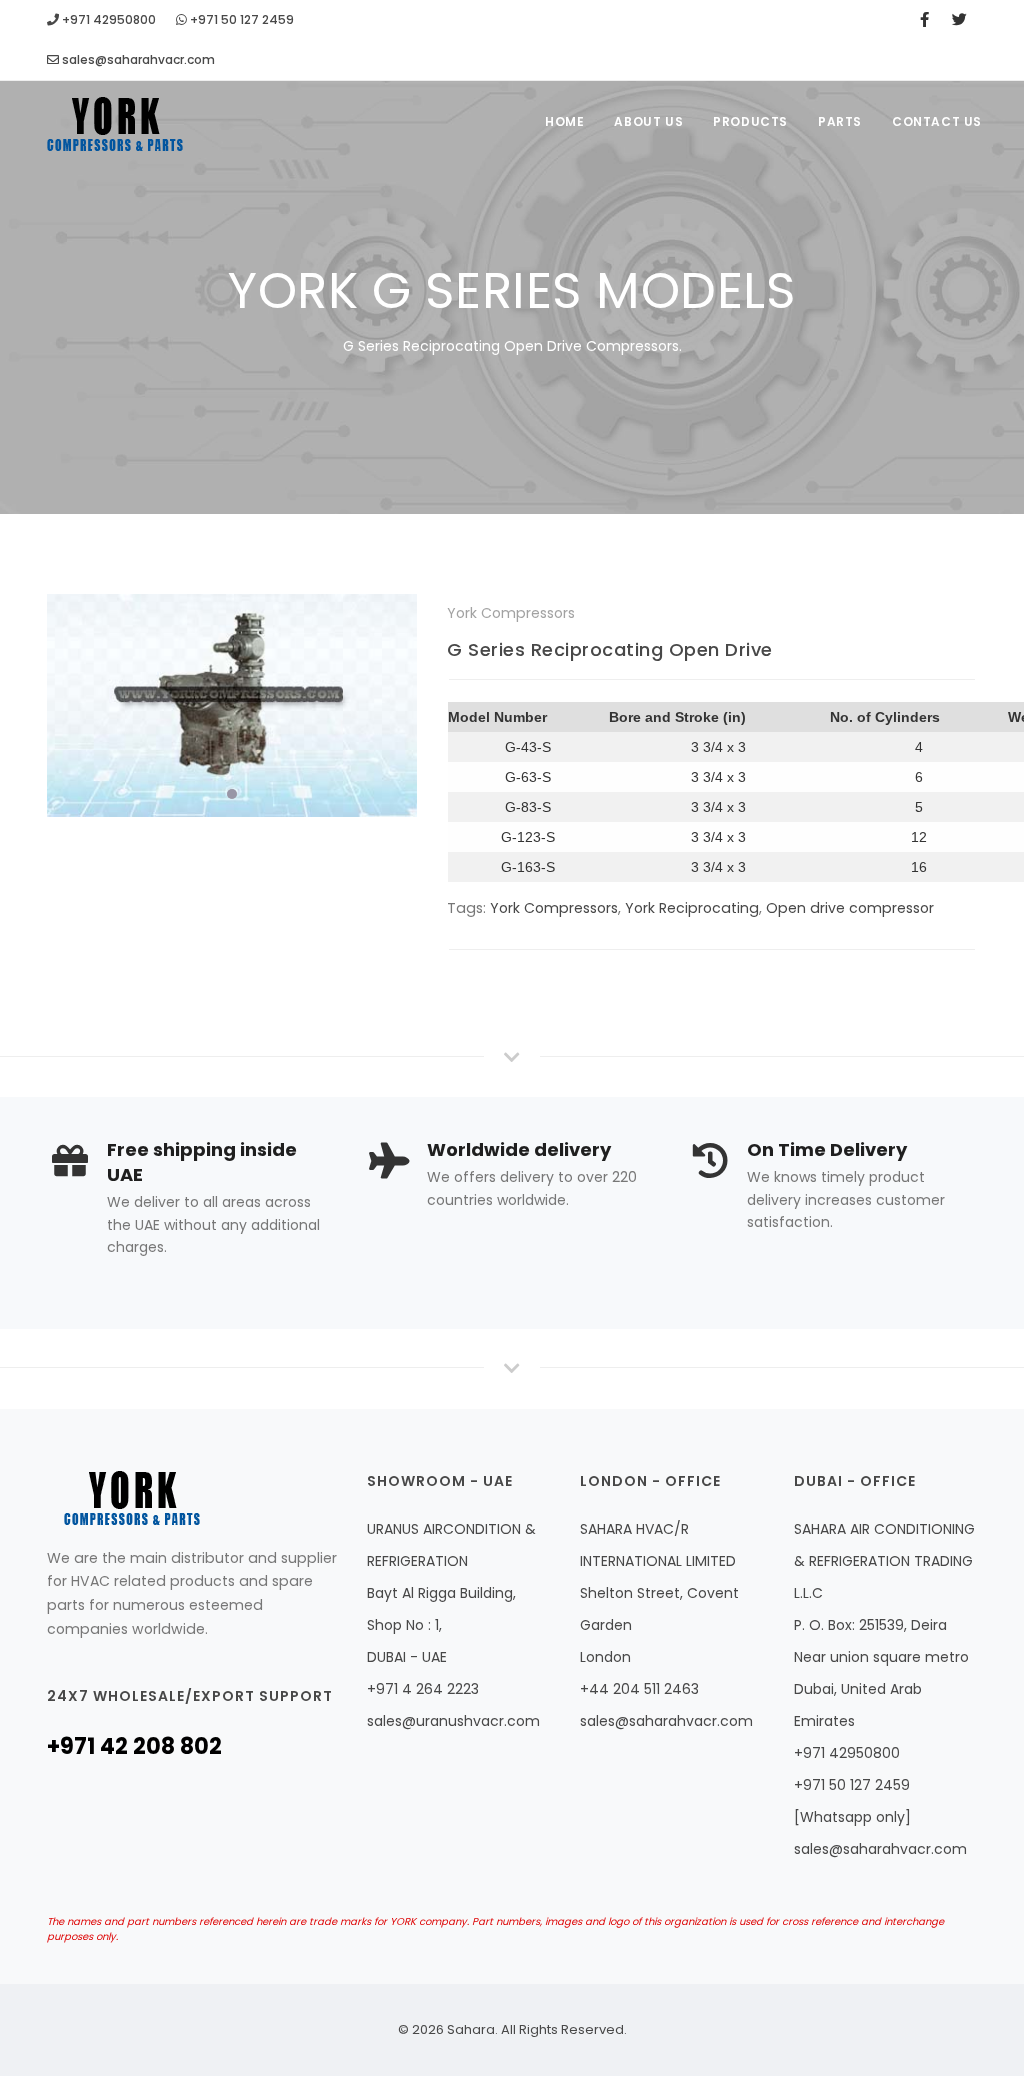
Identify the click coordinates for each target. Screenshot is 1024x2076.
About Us (648, 121)
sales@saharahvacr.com (137, 59)
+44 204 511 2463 (639, 1689)
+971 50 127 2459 (240, 19)
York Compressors (554, 908)
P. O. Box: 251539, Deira (870, 1625)
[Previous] (67, 703)
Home (564, 121)
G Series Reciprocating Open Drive (610, 649)
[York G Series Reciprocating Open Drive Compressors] (232, 705)
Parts (840, 121)
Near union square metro (881, 1657)
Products (750, 121)
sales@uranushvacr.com (453, 1721)
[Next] (397, 703)
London (605, 1657)
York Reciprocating (692, 908)
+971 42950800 (107, 19)
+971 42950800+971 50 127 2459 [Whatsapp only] (852, 1785)
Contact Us (937, 121)
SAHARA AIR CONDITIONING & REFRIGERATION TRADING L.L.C (884, 1561)
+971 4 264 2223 (423, 1689)
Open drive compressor (850, 908)
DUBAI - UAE (407, 1657)
